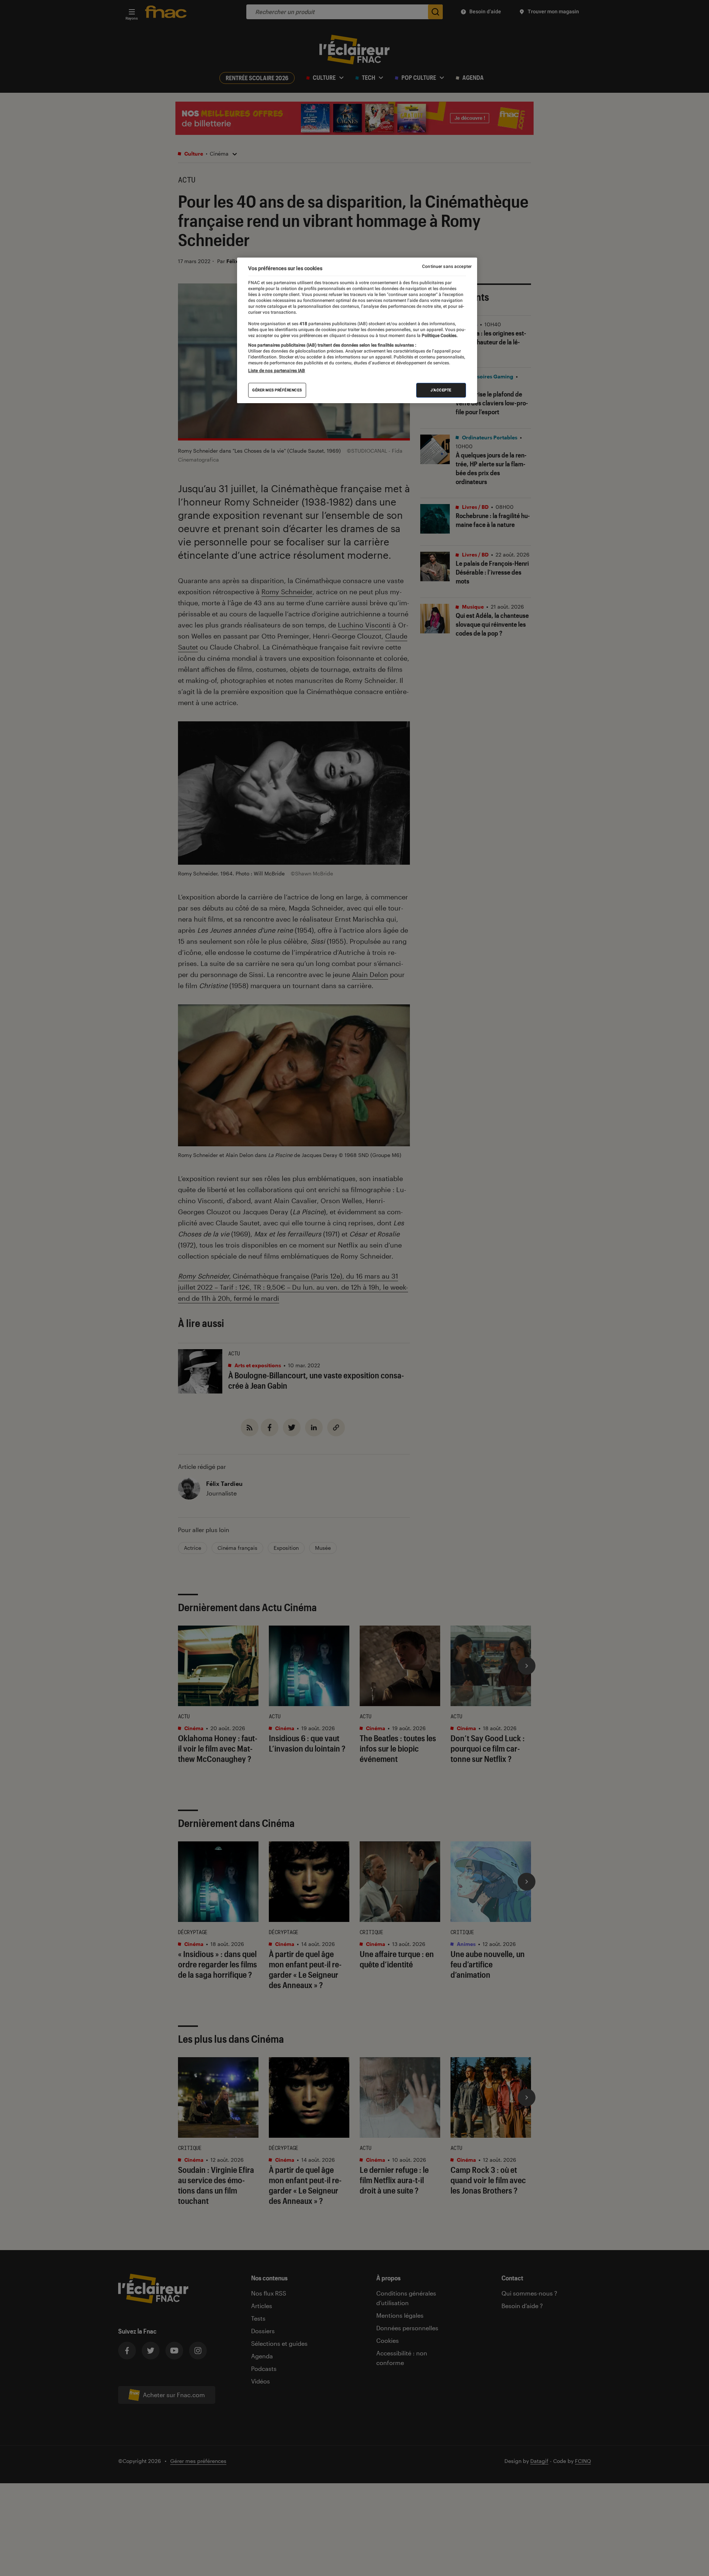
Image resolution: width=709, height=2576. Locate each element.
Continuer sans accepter (447, 266)
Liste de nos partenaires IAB (277, 371)
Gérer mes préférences (277, 390)
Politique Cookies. (439, 336)
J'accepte (441, 390)
